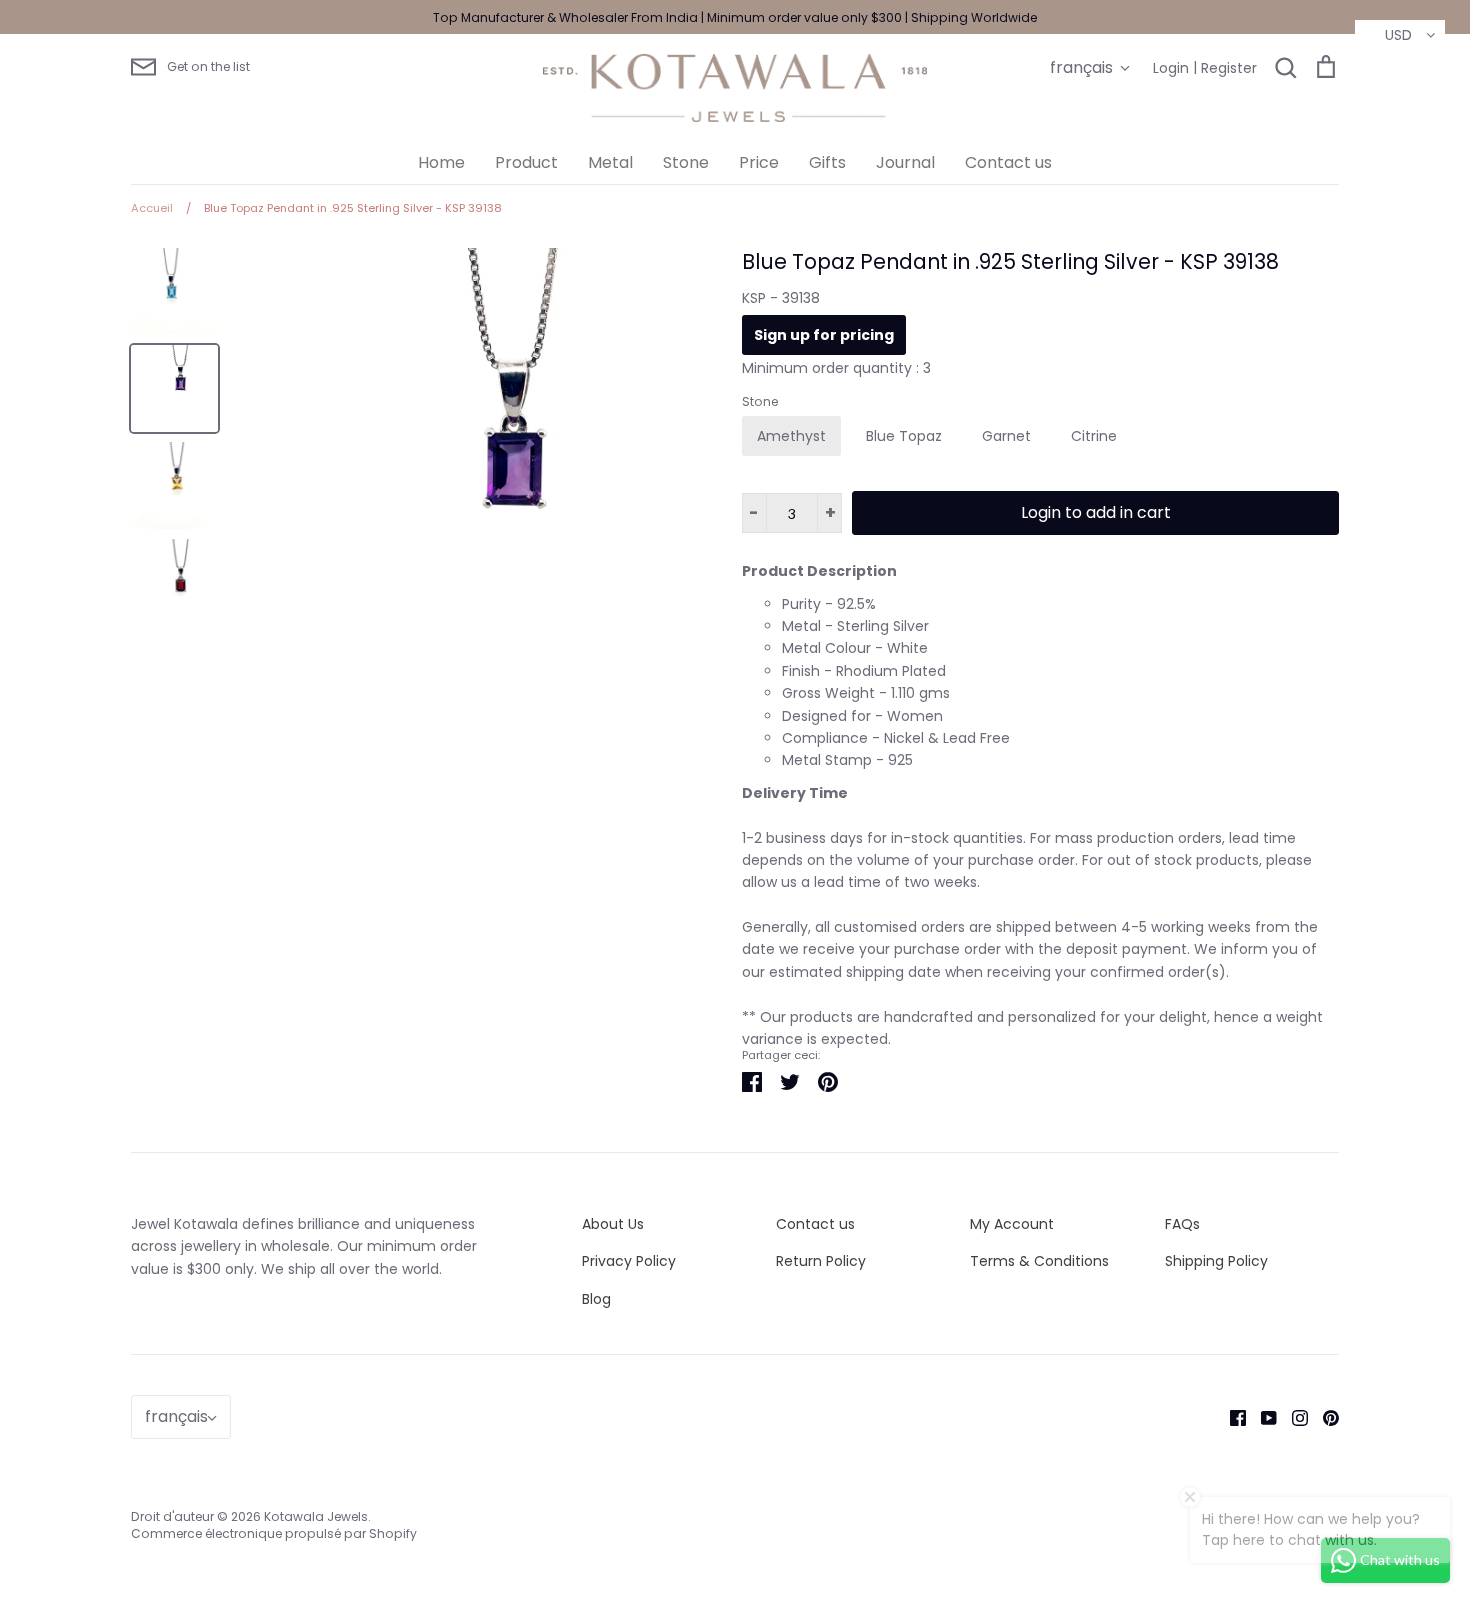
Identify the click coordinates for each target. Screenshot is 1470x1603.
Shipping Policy (1216, 1261)
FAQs (1182, 1224)
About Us (613, 1224)
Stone (686, 162)
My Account (1012, 1224)
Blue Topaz (904, 436)
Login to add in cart (1096, 512)
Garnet (1006, 436)
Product (526, 162)
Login (1171, 68)
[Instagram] (1292, 1417)
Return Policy (821, 1261)
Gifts (827, 162)
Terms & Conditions (1039, 1261)
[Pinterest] (1323, 1417)
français (1081, 67)
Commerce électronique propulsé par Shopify (274, 1533)
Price (759, 162)
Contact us (1008, 162)
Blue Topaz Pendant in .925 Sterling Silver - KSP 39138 (1010, 261)
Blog (596, 1299)
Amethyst (791, 436)
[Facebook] (1230, 1417)
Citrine (1094, 436)
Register (1229, 68)
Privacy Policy (629, 1261)
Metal (610, 162)
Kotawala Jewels (316, 1516)
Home (441, 162)
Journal (905, 162)
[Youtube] (1261, 1417)
